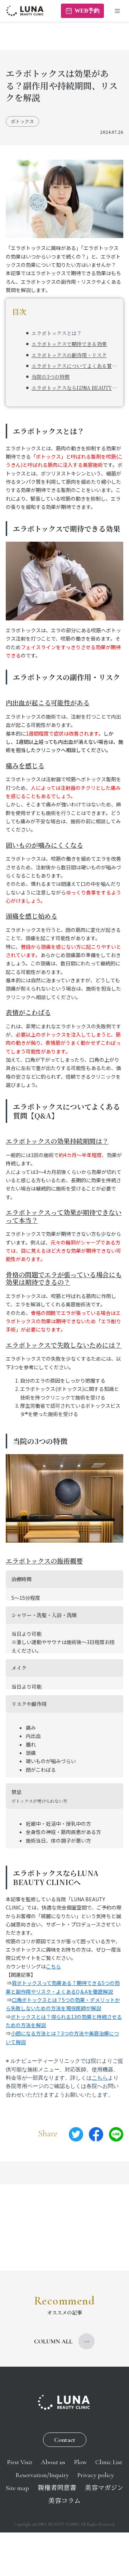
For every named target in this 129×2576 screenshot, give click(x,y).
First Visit (20, 2462)
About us (53, 2462)
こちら (53, 1966)
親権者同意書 (57, 2488)
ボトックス (22, 121)
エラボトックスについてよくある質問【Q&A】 (74, 366)
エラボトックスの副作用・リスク (69, 355)
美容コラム (64, 2501)
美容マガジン (104, 2488)
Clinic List (109, 2462)
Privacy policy (96, 2475)
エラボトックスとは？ (57, 333)
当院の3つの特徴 (51, 377)
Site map (17, 2488)
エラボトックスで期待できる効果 (69, 344)
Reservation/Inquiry (42, 2475)
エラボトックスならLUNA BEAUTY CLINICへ (74, 388)
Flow (80, 2462)
